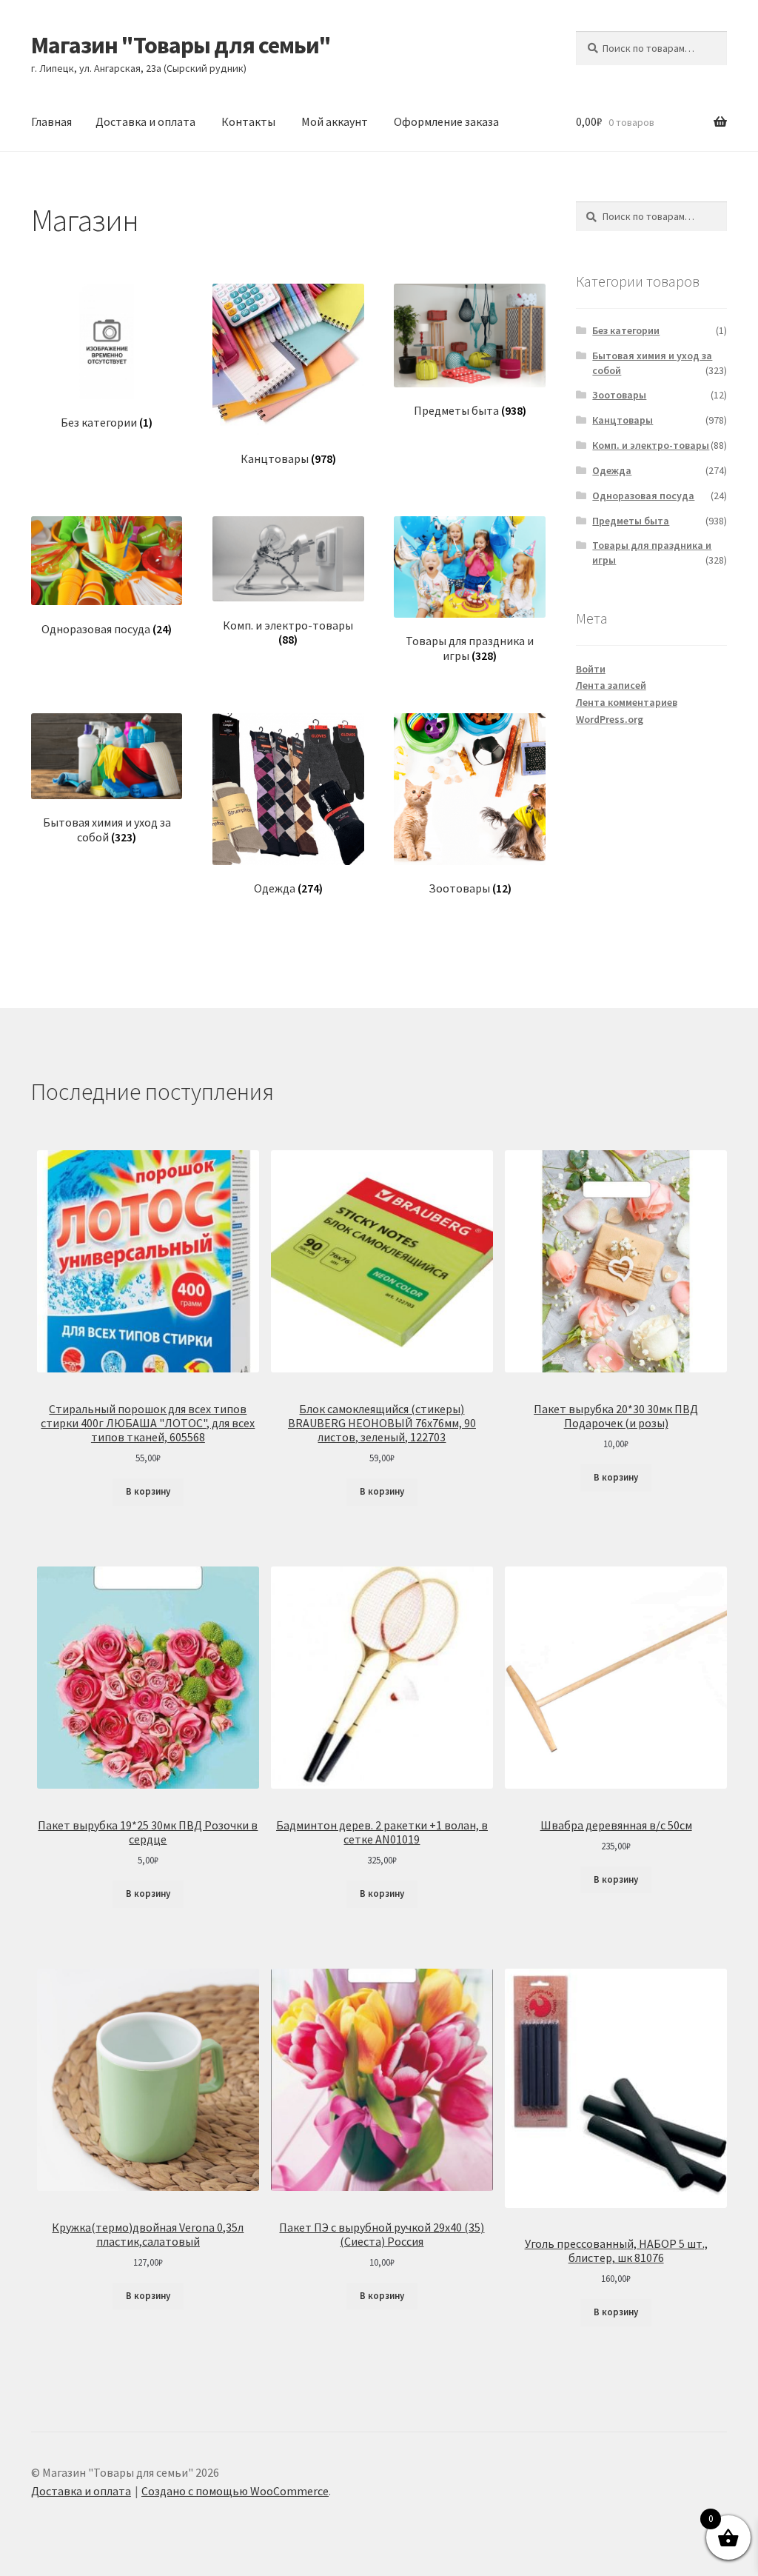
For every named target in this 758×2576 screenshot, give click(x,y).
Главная (51, 121)
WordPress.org (610, 719)
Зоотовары (619, 395)
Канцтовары (623, 420)
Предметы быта (631, 521)
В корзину (148, 1491)
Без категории (626, 330)
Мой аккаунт (335, 121)
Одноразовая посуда (643, 495)
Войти (591, 669)
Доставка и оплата (145, 121)
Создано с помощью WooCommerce (235, 2491)
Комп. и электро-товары (651, 445)
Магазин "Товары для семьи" (181, 45)
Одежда (612, 470)
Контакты (248, 121)
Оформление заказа (446, 121)
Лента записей (611, 685)
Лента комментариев (627, 702)
